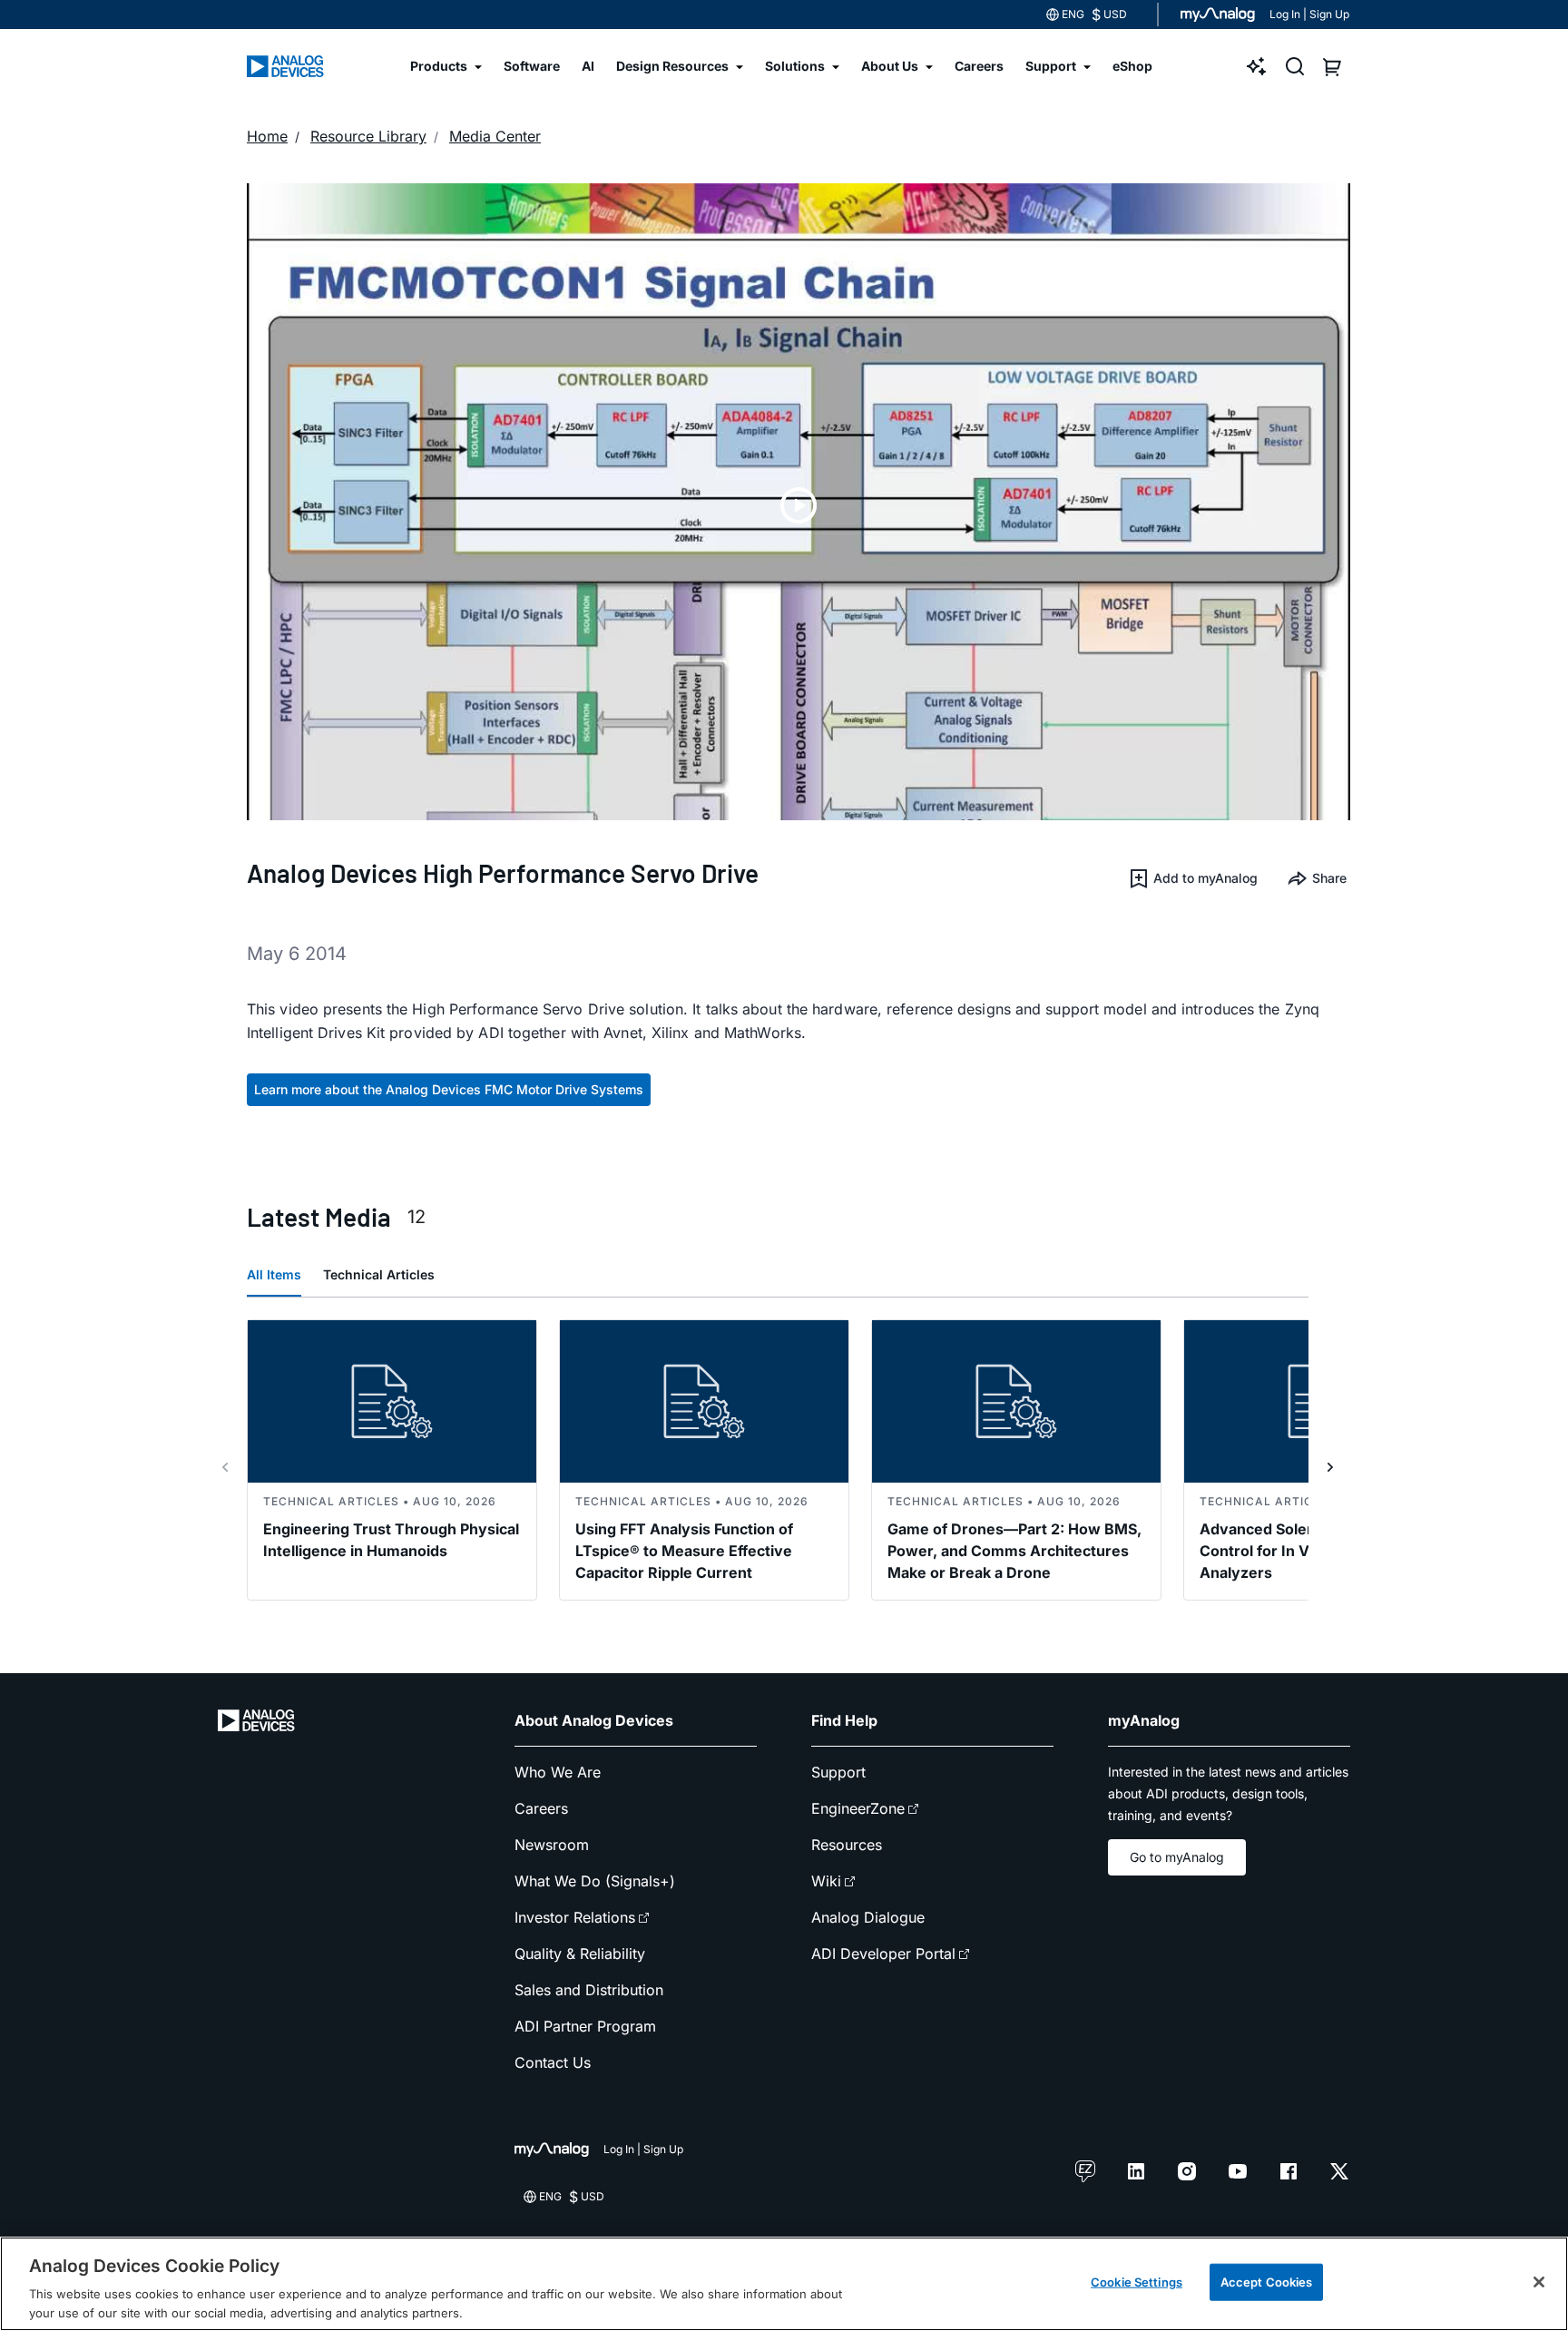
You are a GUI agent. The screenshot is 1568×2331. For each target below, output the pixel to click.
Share (1329, 878)
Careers (541, 1808)
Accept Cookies (1267, 2282)
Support (838, 1772)
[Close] (1539, 2282)
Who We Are (558, 1772)
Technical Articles (379, 1274)
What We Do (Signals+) (595, 1881)
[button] (1193, 878)
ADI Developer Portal (883, 1954)
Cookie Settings (1137, 2282)
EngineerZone (858, 1808)
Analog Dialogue (868, 1917)
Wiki (826, 1881)
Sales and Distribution (589, 1990)
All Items (274, 1274)
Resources (847, 1845)
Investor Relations (575, 1917)
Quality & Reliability (580, 1954)
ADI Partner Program (585, 2026)
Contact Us (553, 2062)
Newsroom (552, 1845)
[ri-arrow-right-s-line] (1330, 1467)
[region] (784, 2284)
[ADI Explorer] (1257, 66)
